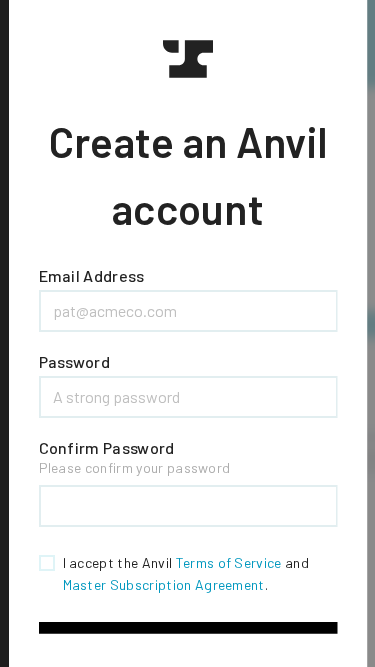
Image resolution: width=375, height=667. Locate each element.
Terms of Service (228, 562)
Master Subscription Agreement (163, 584)
